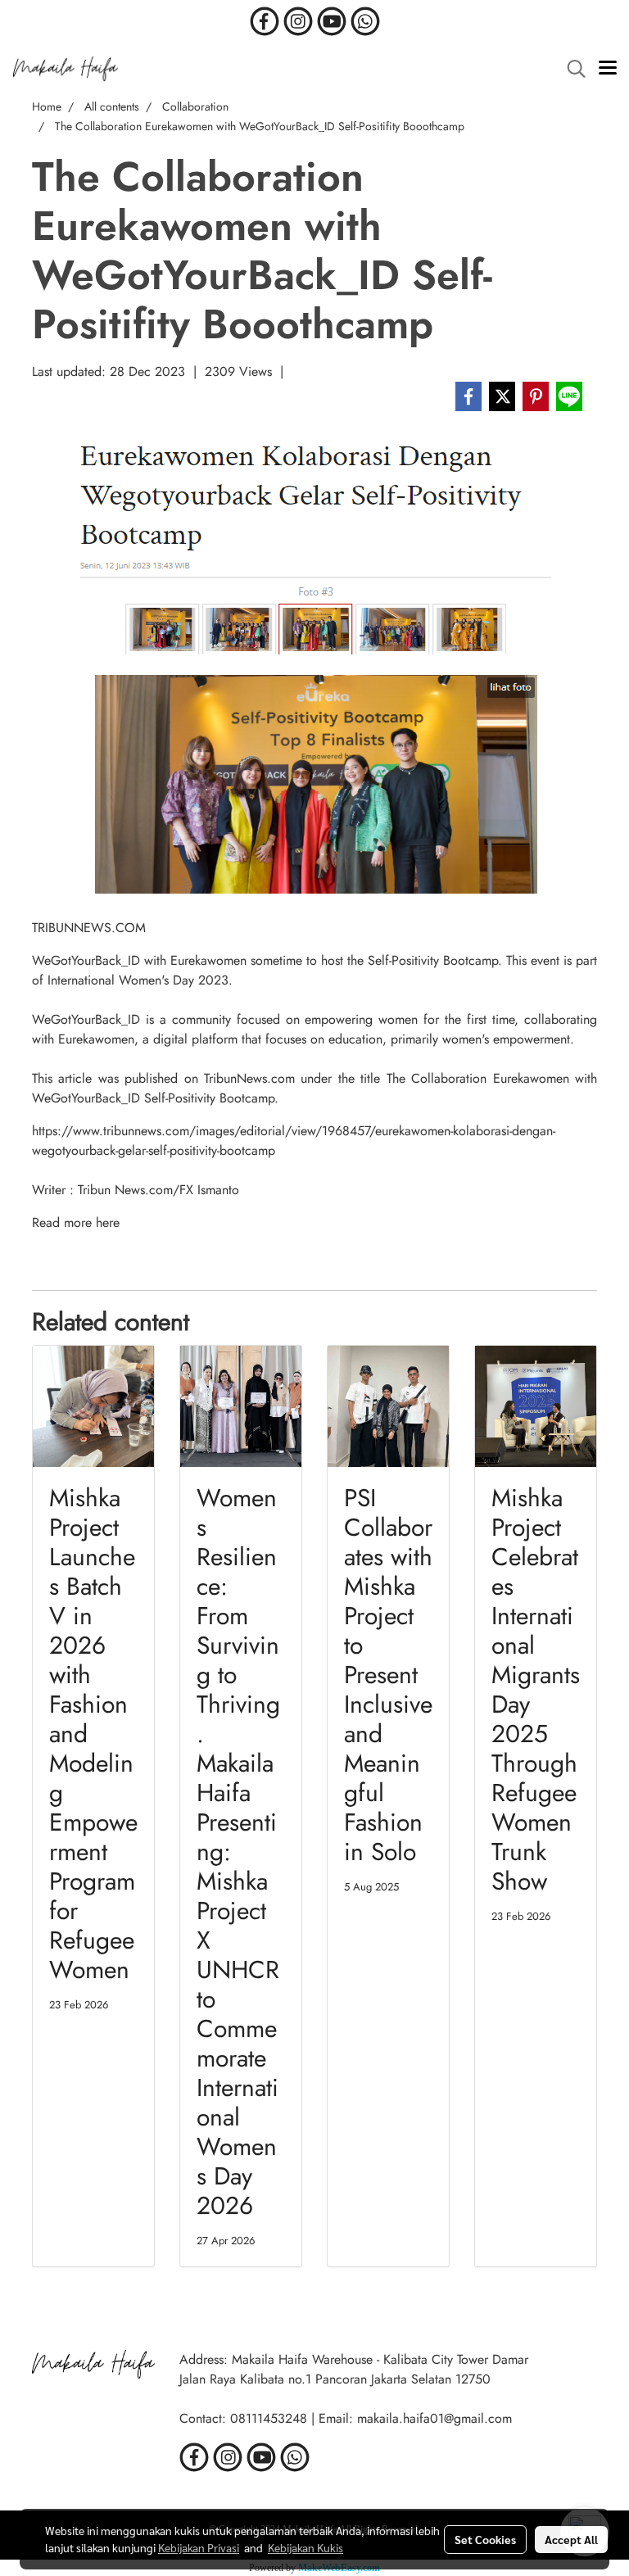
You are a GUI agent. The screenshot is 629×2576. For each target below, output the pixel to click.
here (108, 1222)
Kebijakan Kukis (305, 2547)
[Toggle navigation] (608, 69)
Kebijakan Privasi (199, 2547)
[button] (571, 69)
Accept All (571, 2539)
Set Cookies (485, 2539)
